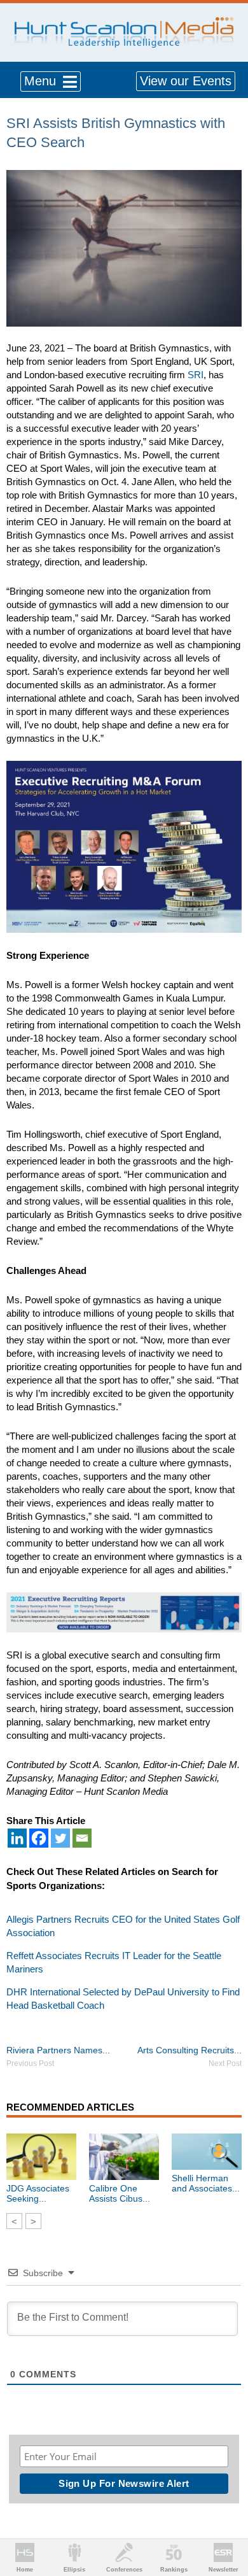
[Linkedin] (17, 1838)
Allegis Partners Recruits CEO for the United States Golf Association (123, 1926)
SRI (196, 375)
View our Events (186, 81)
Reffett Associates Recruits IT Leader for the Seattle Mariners (114, 1962)
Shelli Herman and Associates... (206, 2183)
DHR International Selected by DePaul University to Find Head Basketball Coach (123, 1999)
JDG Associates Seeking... (38, 2193)
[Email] (82, 1838)
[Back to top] (226, 2519)
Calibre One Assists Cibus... (120, 2193)
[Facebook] (39, 1838)
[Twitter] (60, 1838)
